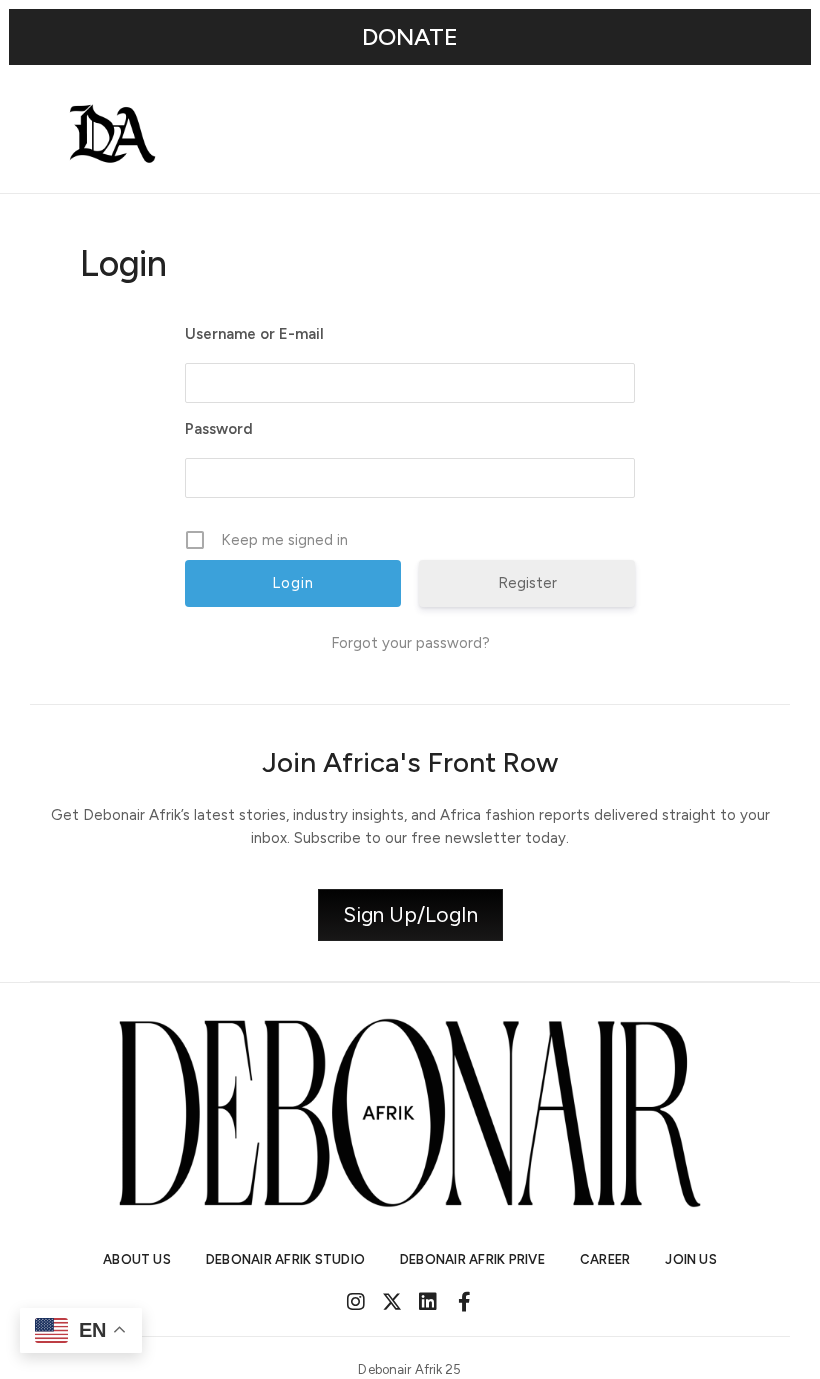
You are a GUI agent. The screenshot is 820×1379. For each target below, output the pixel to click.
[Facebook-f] (464, 1302)
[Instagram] (356, 1302)
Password (219, 429)
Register (527, 583)
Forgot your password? (410, 643)
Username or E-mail (254, 334)
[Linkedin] (428, 1302)
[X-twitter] (392, 1302)
